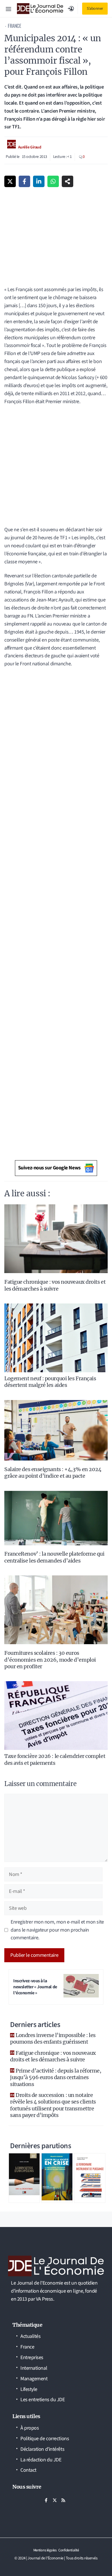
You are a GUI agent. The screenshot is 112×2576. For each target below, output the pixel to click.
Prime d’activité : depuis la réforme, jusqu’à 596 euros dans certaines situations (56, 2077)
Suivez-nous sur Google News (49, 1168)
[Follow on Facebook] (46, 2500)
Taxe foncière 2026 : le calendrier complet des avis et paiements (55, 1759)
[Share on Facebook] (24, 181)
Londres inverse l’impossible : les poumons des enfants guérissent (53, 2038)
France (14, 26)
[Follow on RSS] (63, 2500)
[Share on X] (10, 181)
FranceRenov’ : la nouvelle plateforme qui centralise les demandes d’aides (54, 1557)
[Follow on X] (55, 2500)
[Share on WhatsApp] (53, 181)
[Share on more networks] (67, 181)
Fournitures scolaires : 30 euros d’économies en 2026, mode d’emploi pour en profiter (50, 1660)
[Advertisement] (56, 468)
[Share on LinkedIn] (39, 181)
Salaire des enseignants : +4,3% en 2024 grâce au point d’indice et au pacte (53, 1473)
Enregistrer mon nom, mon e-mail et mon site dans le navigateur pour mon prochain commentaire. (57, 1930)
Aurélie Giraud (30, 147)
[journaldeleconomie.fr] (40, 9)
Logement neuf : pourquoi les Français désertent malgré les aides (50, 1382)
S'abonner (95, 9)
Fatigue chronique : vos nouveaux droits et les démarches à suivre (55, 1285)
